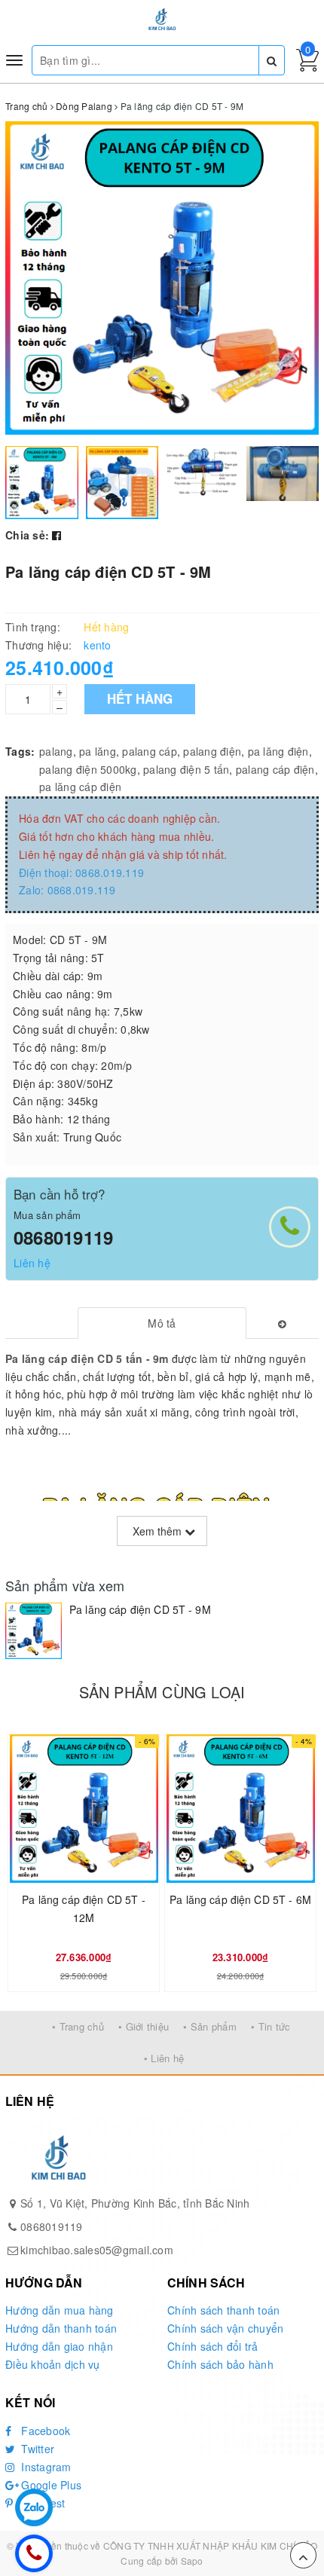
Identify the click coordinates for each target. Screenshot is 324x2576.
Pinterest (42, 2503)
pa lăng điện (278, 751)
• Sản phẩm (210, 2026)
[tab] (162, 1323)
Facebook (44, 2431)
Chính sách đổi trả (213, 2346)
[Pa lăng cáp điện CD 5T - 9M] (34, 1631)
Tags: (20, 751)
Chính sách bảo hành (220, 2364)
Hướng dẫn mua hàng (60, 2310)
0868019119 (63, 1237)
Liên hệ (32, 1263)
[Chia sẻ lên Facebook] (57, 535)
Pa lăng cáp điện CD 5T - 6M (240, 1899)
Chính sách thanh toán (223, 2310)
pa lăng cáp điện (80, 787)
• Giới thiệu (144, 2026)
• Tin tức (271, 2026)
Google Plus (50, 2485)
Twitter (36, 2449)
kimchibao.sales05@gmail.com (97, 2250)
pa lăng (98, 751)
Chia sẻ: (27, 535)
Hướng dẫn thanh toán (61, 2328)
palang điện (212, 751)
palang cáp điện (275, 769)
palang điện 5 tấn (186, 769)
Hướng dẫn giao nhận (59, 2346)
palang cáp (150, 751)
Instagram (45, 2467)
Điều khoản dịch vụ (53, 2364)
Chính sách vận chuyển (225, 2328)
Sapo (192, 2561)
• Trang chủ (78, 2026)
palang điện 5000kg (88, 769)
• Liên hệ (164, 2058)
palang (56, 751)
